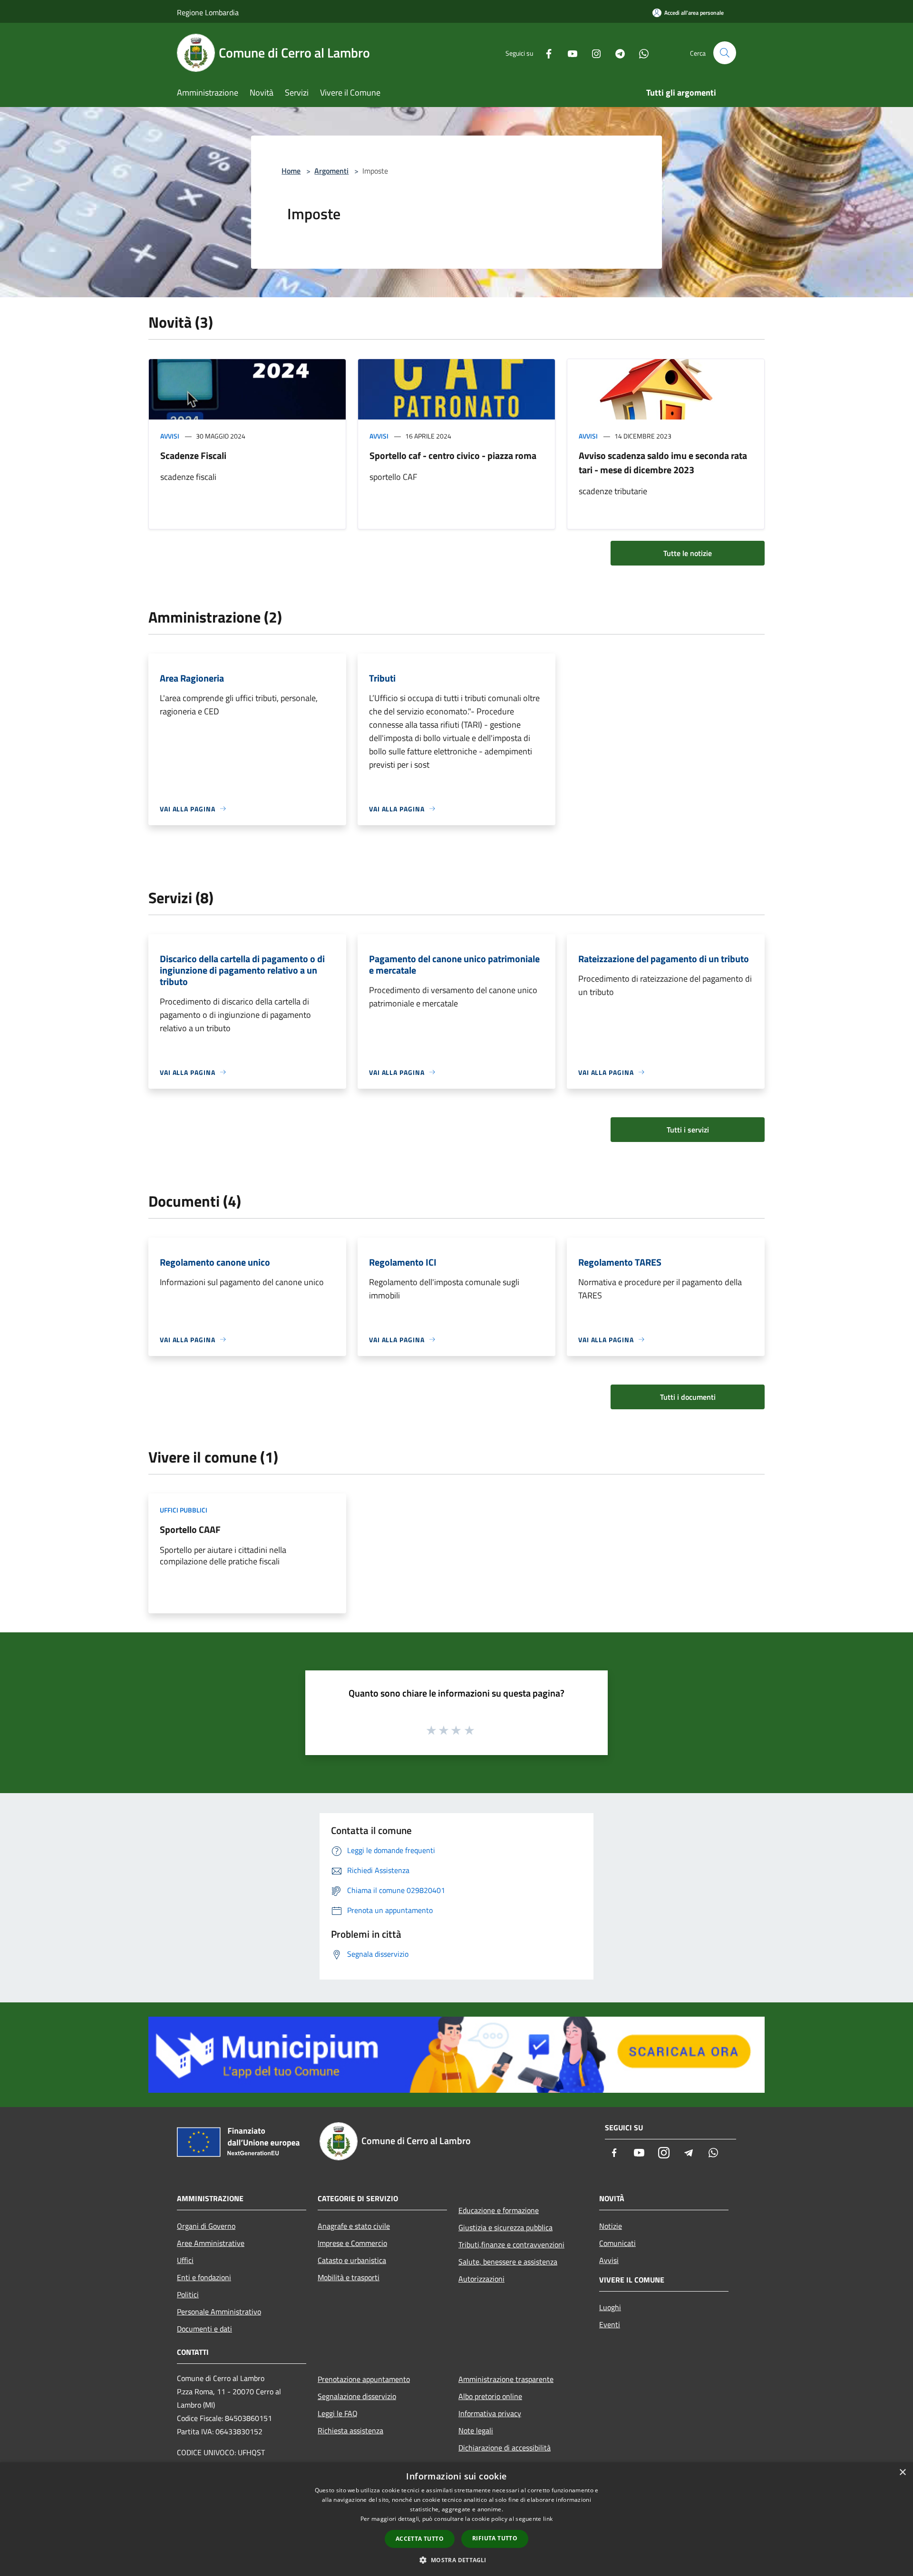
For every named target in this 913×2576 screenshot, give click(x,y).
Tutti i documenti (688, 1397)
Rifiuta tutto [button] (495, 2538)
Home (291, 171)
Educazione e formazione (499, 2210)
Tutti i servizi (688, 1130)
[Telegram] (616, 53)
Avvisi (170, 436)
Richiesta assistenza (350, 2430)
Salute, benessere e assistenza (508, 2262)
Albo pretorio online (490, 2396)
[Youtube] (569, 53)
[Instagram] (592, 53)
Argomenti (331, 171)
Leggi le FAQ (338, 2413)
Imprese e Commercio (352, 2243)
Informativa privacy (490, 2413)
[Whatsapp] (640, 53)
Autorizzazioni (481, 2279)
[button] (456, 2560)
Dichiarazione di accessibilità (505, 2448)
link (548, 2519)
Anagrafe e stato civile (354, 2226)
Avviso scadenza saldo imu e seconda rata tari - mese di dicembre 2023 (663, 463)
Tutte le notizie (688, 553)
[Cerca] (725, 53)
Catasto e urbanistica (352, 2260)
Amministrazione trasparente (506, 2379)
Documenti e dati (204, 2329)
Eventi (610, 2324)
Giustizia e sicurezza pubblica (505, 2227)
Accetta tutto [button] (420, 2539)
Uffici (185, 2260)
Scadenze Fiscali (193, 455)
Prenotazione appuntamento (364, 2379)
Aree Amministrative (211, 2243)
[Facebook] (545, 53)
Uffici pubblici (184, 1510)
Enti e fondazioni (204, 2277)
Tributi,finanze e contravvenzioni (511, 2244)
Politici (188, 2294)
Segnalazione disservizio (357, 2396)
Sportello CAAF (190, 1529)
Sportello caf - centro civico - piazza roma (453, 455)
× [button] (902, 2473)
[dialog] (456, 2519)
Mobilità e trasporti (349, 2277)
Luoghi (610, 2307)
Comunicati (617, 2243)
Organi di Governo (206, 2226)
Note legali (476, 2430)
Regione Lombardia (208, 12)
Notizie (611, 2226)
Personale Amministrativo (219, 2312)
